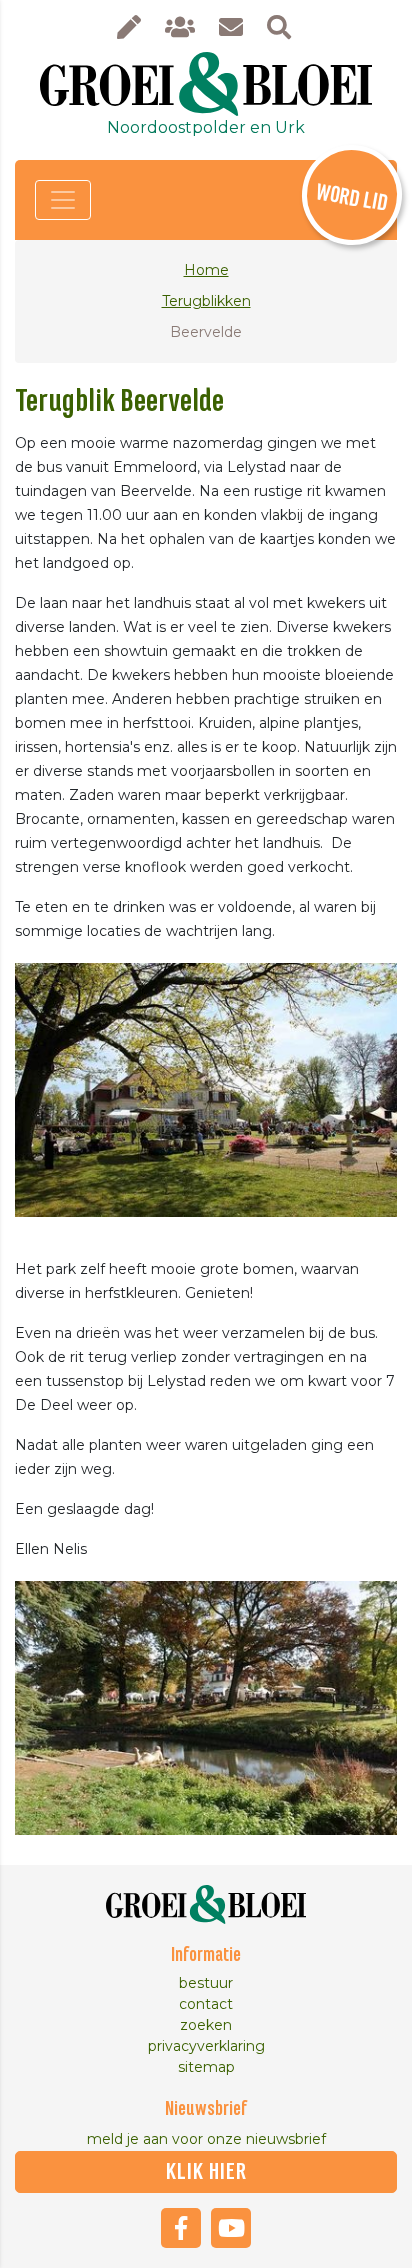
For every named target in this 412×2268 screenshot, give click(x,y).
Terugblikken (206, 301)
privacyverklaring (206, 2046)
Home (206, 270)
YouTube (231, 2228)
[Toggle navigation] (63, 200)
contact (206, 2004)
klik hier (206, 2172)
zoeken (206, 2025)
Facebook (181, 2228)
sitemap (206, 2067)
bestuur (206, 1983)
